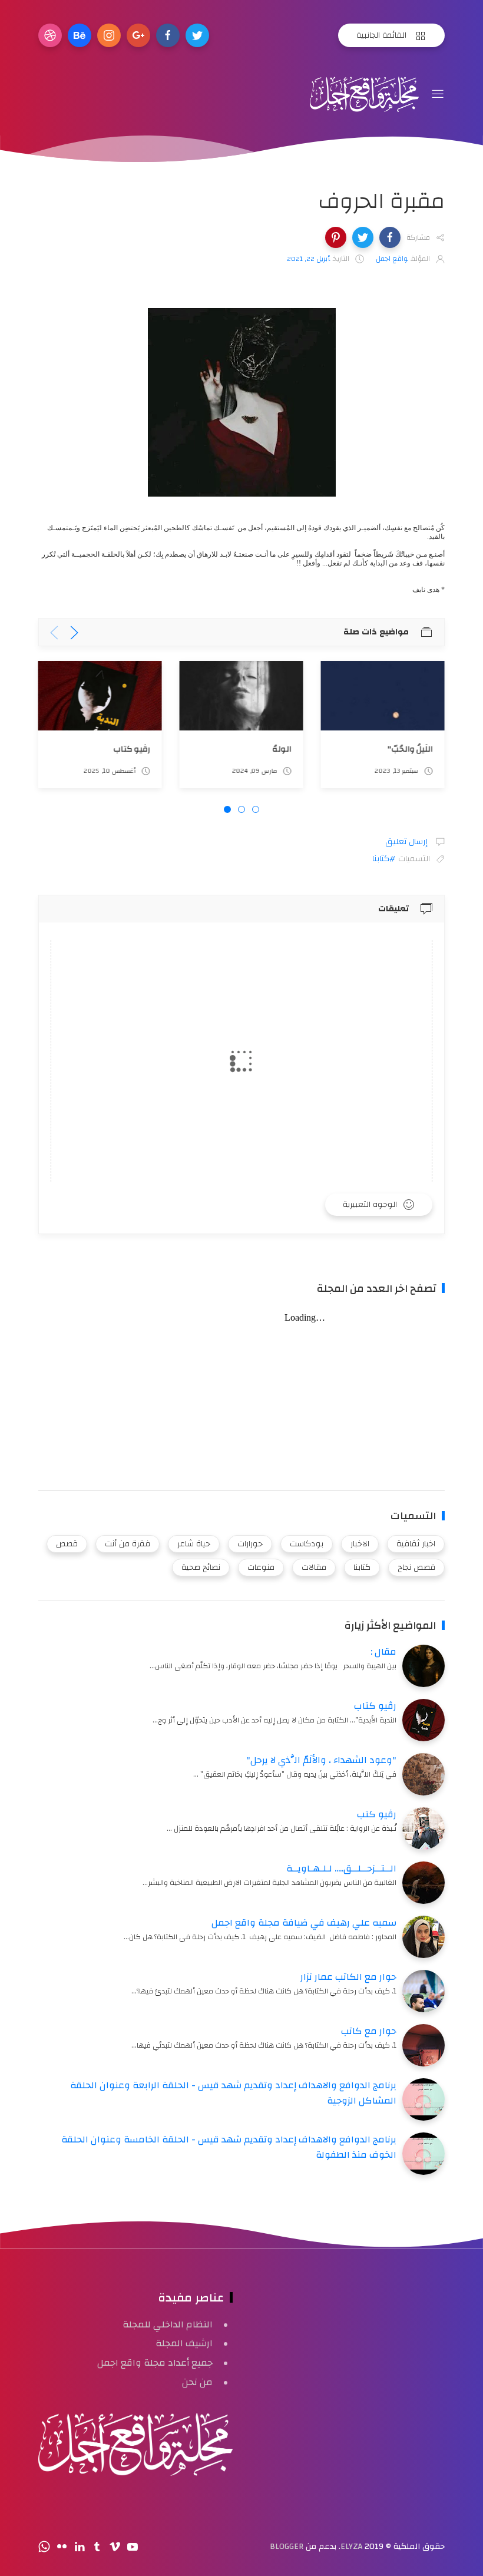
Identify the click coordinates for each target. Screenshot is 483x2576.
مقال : (383, 1652)
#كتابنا (384, 859)
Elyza (351, 2547)
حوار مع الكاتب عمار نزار (348, 1977)
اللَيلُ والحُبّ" (410, 748)
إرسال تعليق (408, 842)
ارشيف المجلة (184, 2343)
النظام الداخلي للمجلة (168, 2324)
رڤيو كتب (377, 1814)
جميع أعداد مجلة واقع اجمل (155, 2363)
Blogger (287, 2547)
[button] (390, 237)
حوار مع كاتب (369, 2031)
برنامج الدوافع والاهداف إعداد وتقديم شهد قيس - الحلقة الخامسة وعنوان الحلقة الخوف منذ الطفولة (229, 2147)
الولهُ (282, 748)
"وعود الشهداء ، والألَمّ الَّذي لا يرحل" (321, 1760)
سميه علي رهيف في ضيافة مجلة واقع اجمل (304, 1923)
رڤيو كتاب (132, 748)
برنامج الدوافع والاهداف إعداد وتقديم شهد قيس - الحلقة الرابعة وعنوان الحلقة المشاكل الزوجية (233, 2093)
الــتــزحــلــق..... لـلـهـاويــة (341, 1869)
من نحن (197, 2382)
